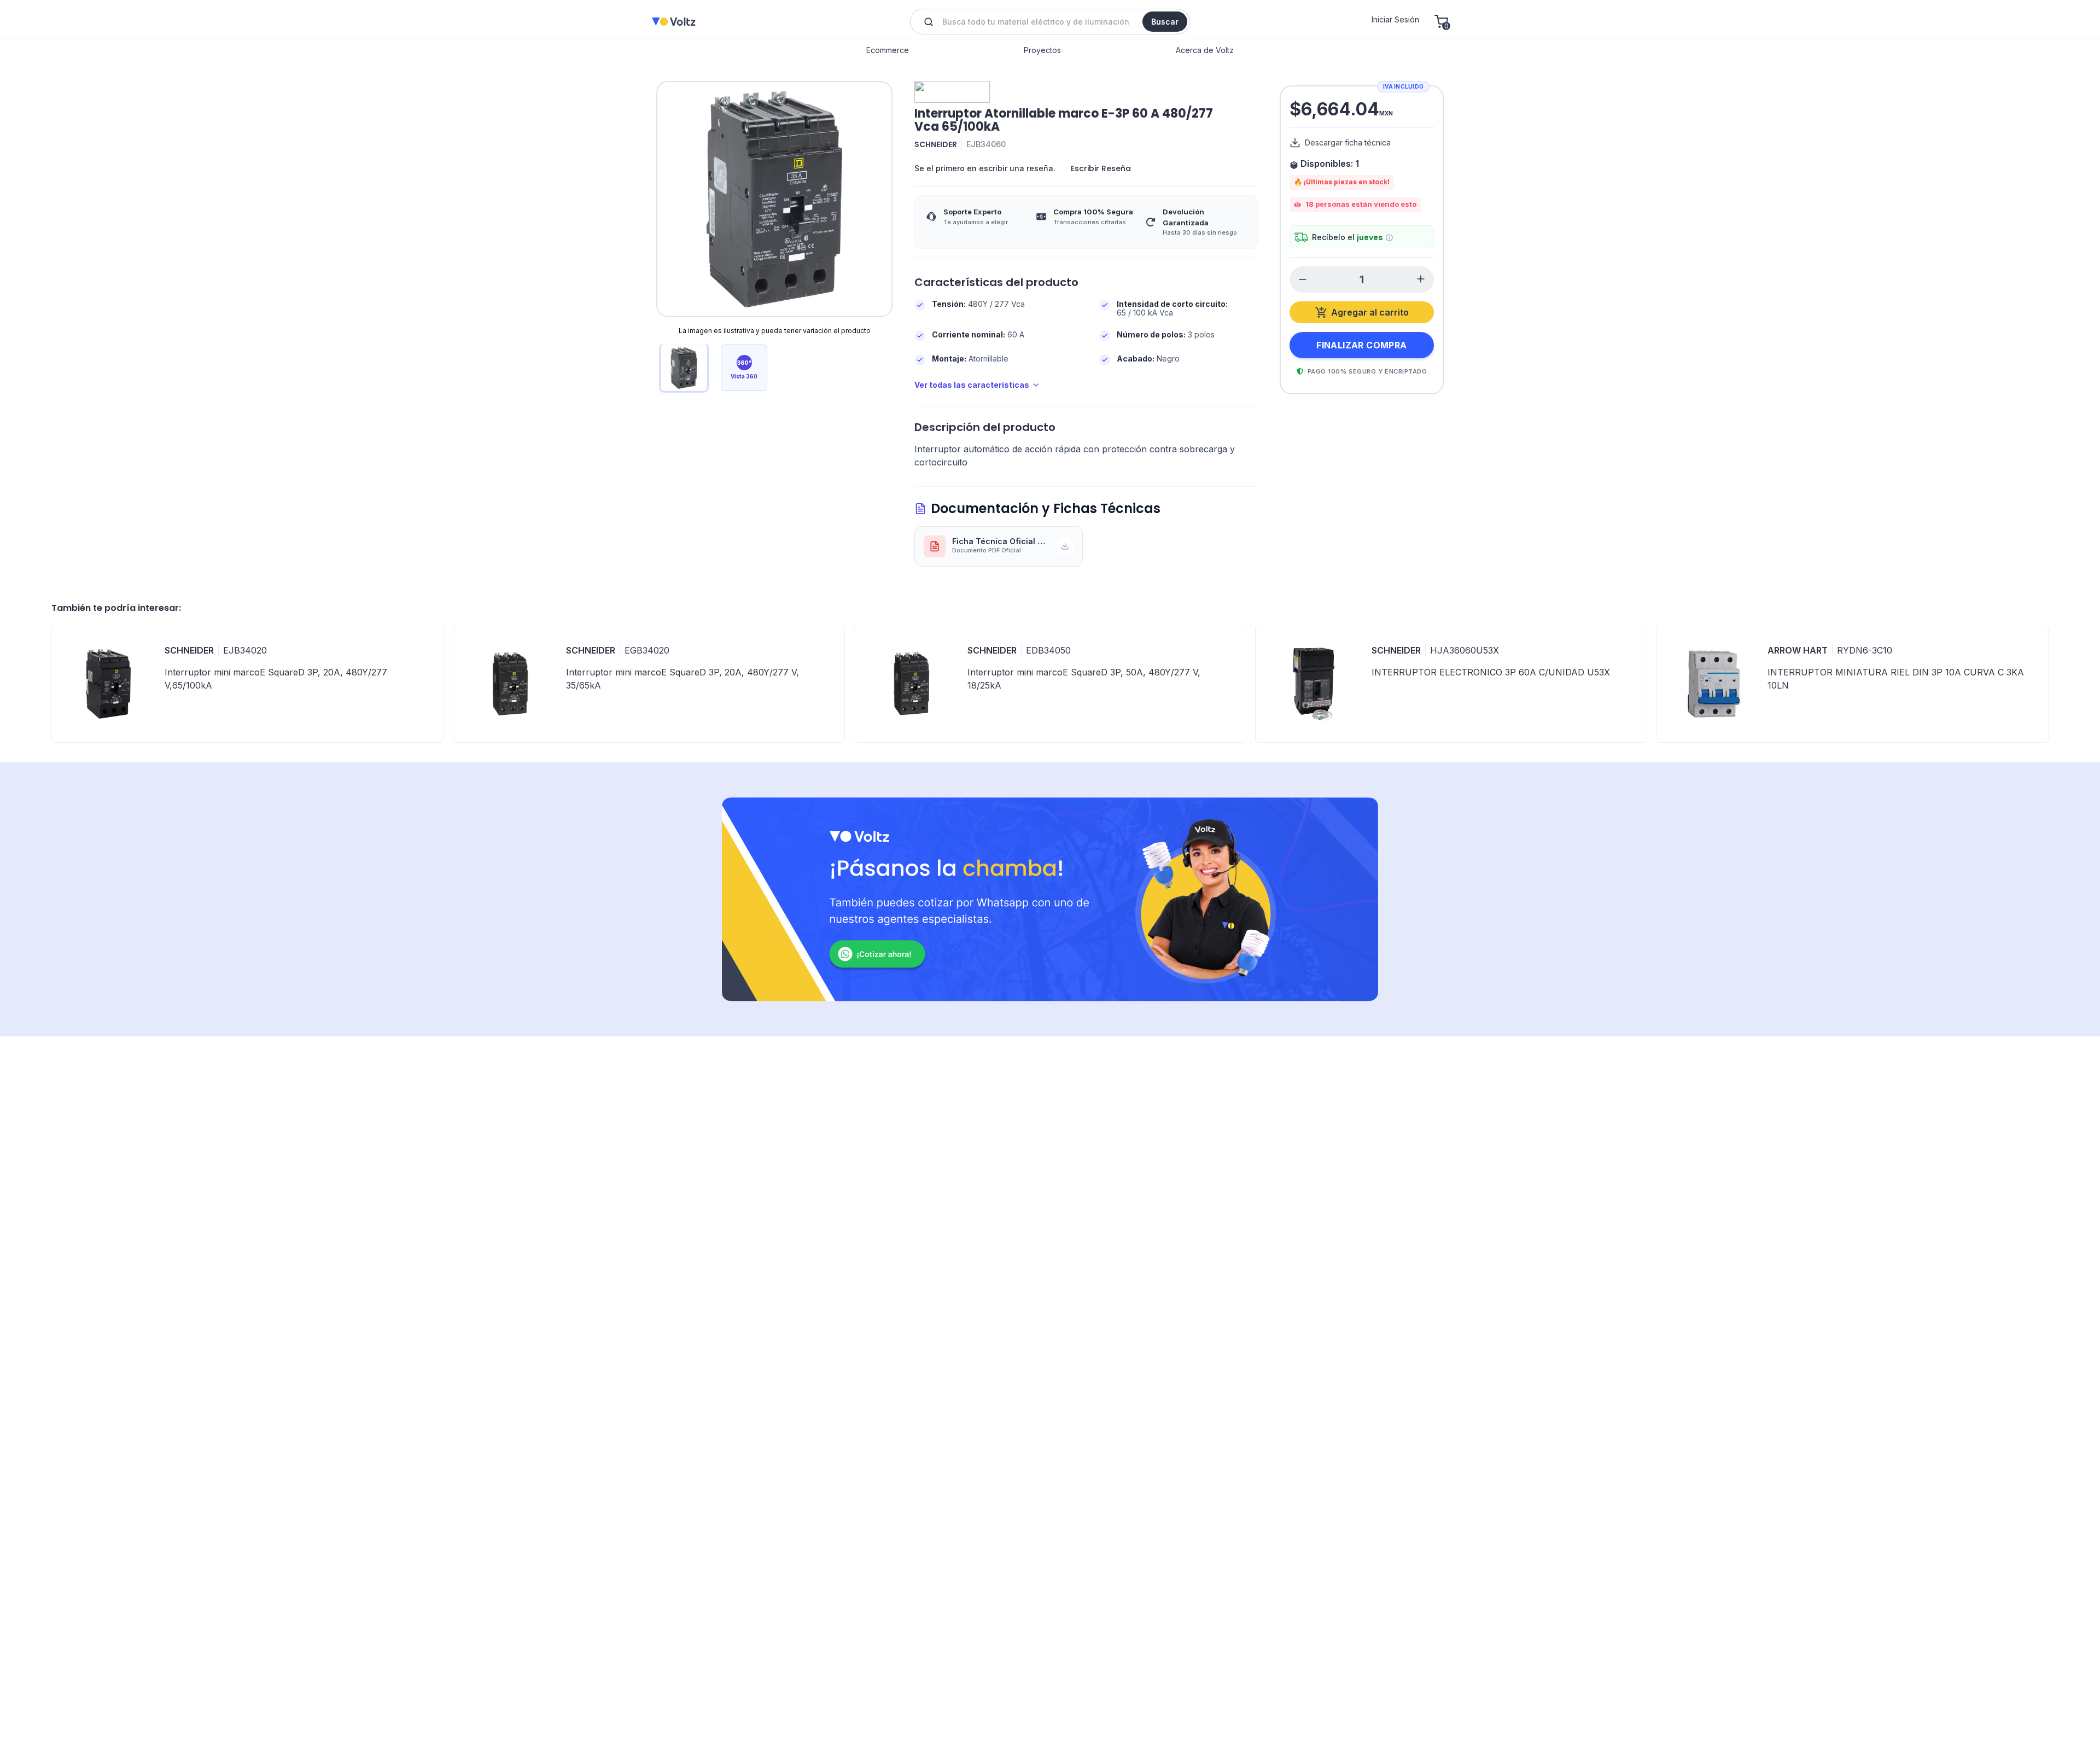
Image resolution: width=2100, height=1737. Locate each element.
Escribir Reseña (1101, 168)
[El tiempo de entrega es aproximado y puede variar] (1389, 238)
